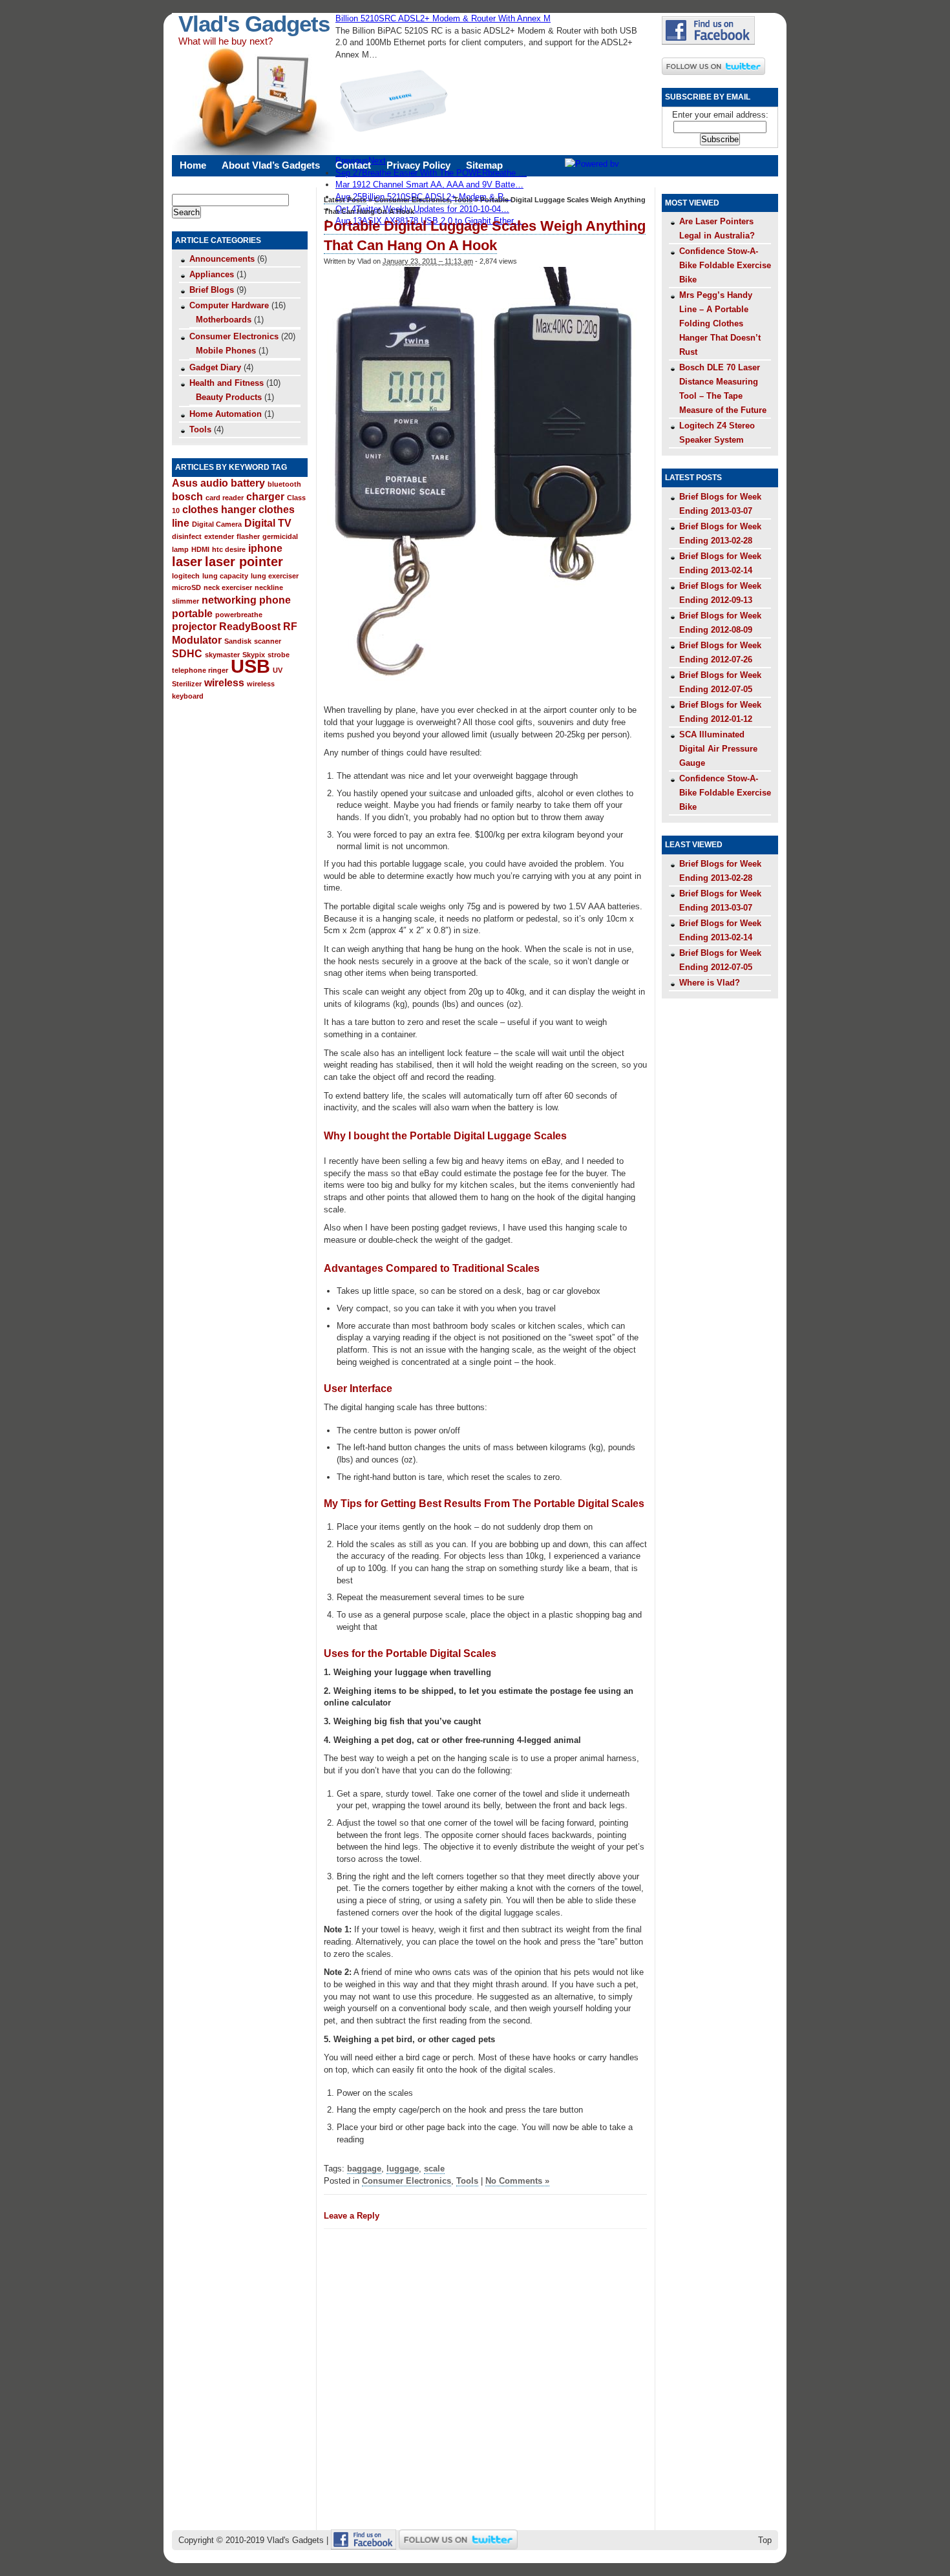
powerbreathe (239, 615)
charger (265, 496)
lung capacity (225, 576)
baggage (364, 2169)
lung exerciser (275, 576)
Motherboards (224, 320)
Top (765, 2540)
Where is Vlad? (710, 983)
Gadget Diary (215, 367)
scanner (268, 641)
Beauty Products (229, 397)
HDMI (200, 549)
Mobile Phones (226, 351)
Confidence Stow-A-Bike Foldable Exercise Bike (725, 265)
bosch (187, 496)
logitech (186, 576)
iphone (265, 548)
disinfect (187, 536)
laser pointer (244, 562)
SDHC (187, 653)
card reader (225, 498)
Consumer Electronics (234, 336)
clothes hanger (219, 509)
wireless (224, 682)
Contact (353, 165)
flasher (248, 536)
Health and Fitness (227, 383)
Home (193, 165)
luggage (403, 2169)
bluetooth (284, 484)
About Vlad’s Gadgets (271, 165)
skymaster (222, 655)
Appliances (212, 274)
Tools (200, 429)
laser (187, 562)
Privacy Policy (418, 165)
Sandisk (238, 641)
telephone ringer (200, 670)
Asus (185, 483)
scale (434, 2169)
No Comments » (517, 2181)
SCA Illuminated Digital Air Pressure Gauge (718, 749)
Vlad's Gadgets (254, 24)
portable (192, 613)
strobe (279, 655)
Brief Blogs (212, 290)
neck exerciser (228, 587)
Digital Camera (217, 524)
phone (275, 600)
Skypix (254, 655)
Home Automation (226, 414)
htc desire (229, 549)
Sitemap (484, 165)
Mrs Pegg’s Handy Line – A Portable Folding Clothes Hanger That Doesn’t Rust (720, 323)
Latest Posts (345, 200)
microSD (186, 587)
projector (194, 626)
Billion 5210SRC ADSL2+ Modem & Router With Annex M (443, 18)
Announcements (222, 259)
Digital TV (268, 523)
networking (229, 600)
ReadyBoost (250, 626)
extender (219, 536)
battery (248, 483)
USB (250, 666)
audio (214, 483)
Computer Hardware (229, 305)
